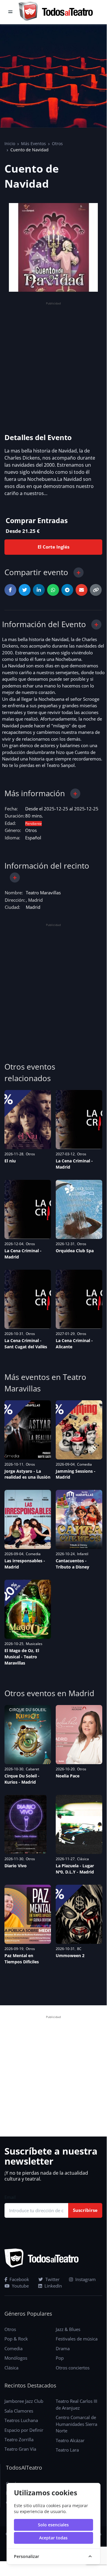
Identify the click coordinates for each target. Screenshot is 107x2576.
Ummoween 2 (70, 1955)
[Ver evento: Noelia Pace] (79, 1735)
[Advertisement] (53, 360)
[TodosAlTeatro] (56, 12)
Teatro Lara (67, 2450)
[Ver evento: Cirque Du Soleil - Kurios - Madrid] (28, 1735)
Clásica (83, 1859)
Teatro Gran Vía (20, 2449)
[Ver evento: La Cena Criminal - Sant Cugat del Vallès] (28, 1299)
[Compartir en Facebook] (10, 590)
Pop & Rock (16, 2339)
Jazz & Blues (68, 2329)
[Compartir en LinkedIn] (39, 590)
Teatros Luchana (21, 2420)
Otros (57, 143)
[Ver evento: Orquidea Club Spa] (79, 1209)
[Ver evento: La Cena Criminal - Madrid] (79, 1120)
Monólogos (16, 2358)
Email (10, 2197)
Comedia (84, 1464)
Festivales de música (77, 2339)
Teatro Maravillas (43, 893)
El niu (10, 1161)
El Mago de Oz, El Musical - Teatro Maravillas (22, 1657)
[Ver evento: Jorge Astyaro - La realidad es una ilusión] (28, 1430)
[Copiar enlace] (96, 590)
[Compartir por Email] (82, 590)
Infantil (83, 1554)
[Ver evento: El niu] (28, 1120)
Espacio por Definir (24, 2430)
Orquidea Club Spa (75, 1251)
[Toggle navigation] (10, 12)
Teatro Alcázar (70, 2440)
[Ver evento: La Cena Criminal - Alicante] (79, 1299)
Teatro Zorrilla (19, 2439)
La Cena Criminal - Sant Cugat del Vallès (26, 1344)
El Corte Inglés (53, 547)
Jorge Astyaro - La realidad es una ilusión (27, 1474)
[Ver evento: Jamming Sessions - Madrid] (79, 1430)
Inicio (10, 143)
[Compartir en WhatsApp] (53, 590)
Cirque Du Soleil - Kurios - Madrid (22, 1779)
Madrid (33, 907)
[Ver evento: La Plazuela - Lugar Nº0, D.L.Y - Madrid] (79, 1824)
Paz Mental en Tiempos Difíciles (22, 1959)
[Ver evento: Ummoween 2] (79, 1914)
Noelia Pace (68, 1776)
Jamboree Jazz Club (24, 2401)
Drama (63, 2348)
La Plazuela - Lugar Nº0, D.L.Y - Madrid (75, 1869)
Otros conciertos (73, 2368)
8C (79, 1949)
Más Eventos (33, 143)
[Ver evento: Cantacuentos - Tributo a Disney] (79, 1519)
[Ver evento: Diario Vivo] (25, 1824)
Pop (60, 2358)
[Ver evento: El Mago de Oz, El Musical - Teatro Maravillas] (28, 1609)
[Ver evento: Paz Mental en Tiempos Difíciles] (28, 1914)
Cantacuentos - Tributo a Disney (72, 1564)
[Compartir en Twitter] (25, 590)
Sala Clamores (19, 2411)
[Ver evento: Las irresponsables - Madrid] (28, 1519)
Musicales (34, 1644)
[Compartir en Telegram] (67, 590)
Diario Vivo (16, 1866)
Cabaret (32, 1769)
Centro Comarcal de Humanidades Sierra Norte (76, 2424)
